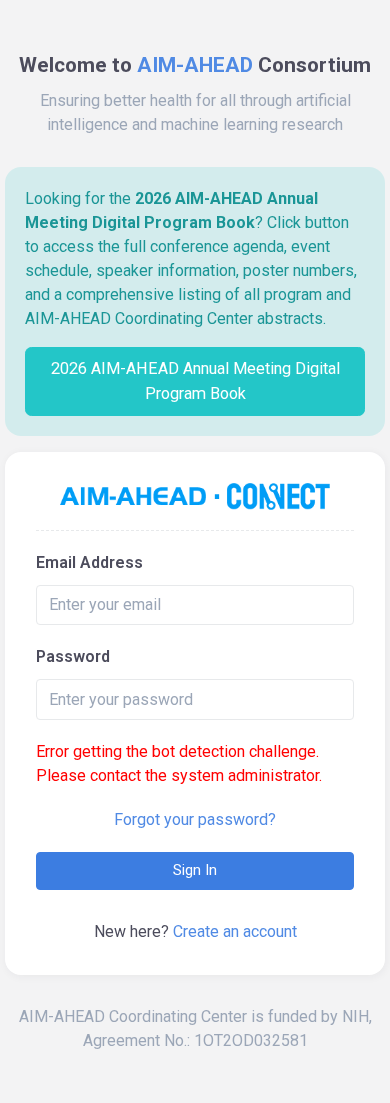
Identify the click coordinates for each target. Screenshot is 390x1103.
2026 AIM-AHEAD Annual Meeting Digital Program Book (195, 380)
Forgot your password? (195, 819)
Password (73, 656)
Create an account (235, 931)
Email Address (89, 562)
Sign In (195, 870)
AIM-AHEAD (195, 65)
